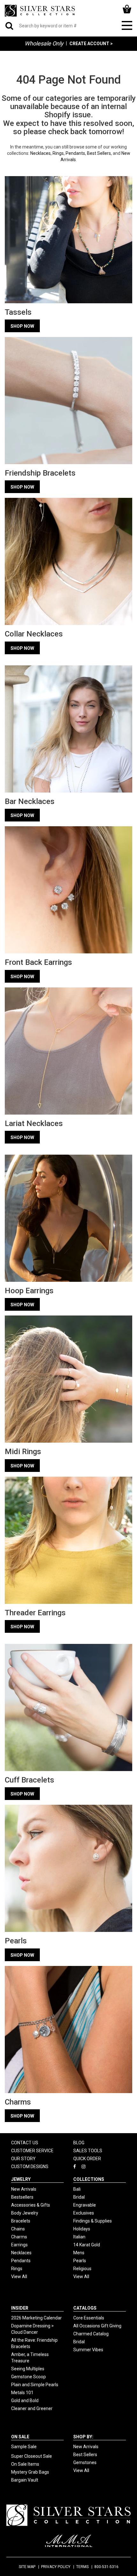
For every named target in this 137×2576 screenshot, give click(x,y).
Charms (19, 2237)
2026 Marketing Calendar (36, 2318)
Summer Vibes (88, 2350)
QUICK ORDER (87, 2159)
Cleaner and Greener (32, 2408)
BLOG (79, 2143)
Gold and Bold (25, 2401)
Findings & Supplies (93, 2221)
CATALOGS (85, 2308)
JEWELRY (21, 2179)
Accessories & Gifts (31, 2205)
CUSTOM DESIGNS (30, 2167)
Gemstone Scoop (29, 2377)
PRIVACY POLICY (56, 2567)
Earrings (19, 2245)
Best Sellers (99, 153)
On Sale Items (25, 2464)
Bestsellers (22, 2197)
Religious (82, 2269)
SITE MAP (27, 2567)
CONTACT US (25, 2143)
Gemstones (85, 2463)
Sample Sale (24, 2447)
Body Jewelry (25, 2213)
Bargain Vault (25, 2480)
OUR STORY (23, 2159)
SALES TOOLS (88, 2151)
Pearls (80, 2261)
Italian (79, 2237)
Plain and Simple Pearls (35, 2385)
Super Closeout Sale (32, 2456)
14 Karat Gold (87, 2245)
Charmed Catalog (91, 2334)
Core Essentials (89, 2318)
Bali (77, 2189)
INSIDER (20, 2308)
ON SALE (20, 2437)
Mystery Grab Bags (30, 2472)
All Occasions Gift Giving (97, 2326)
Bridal (79, 2197)
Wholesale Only (44, 43)
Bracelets (21, 2221)
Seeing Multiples (28, 2369)
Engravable (85, 2205)
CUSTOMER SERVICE (32, 2151)
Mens (79, 2253)
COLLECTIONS (89, 2179)
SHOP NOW (22, 326)
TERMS (82, 2567)
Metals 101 (22, 2393)
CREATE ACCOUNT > (91, 44)
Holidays (82, 2229)
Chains (18, 2229)
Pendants (75, 153)
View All (19, 2277)
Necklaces (40, 153)
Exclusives (84, 2213)
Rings (58, 153)
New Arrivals (24, 2189)
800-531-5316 (106, 2567)
